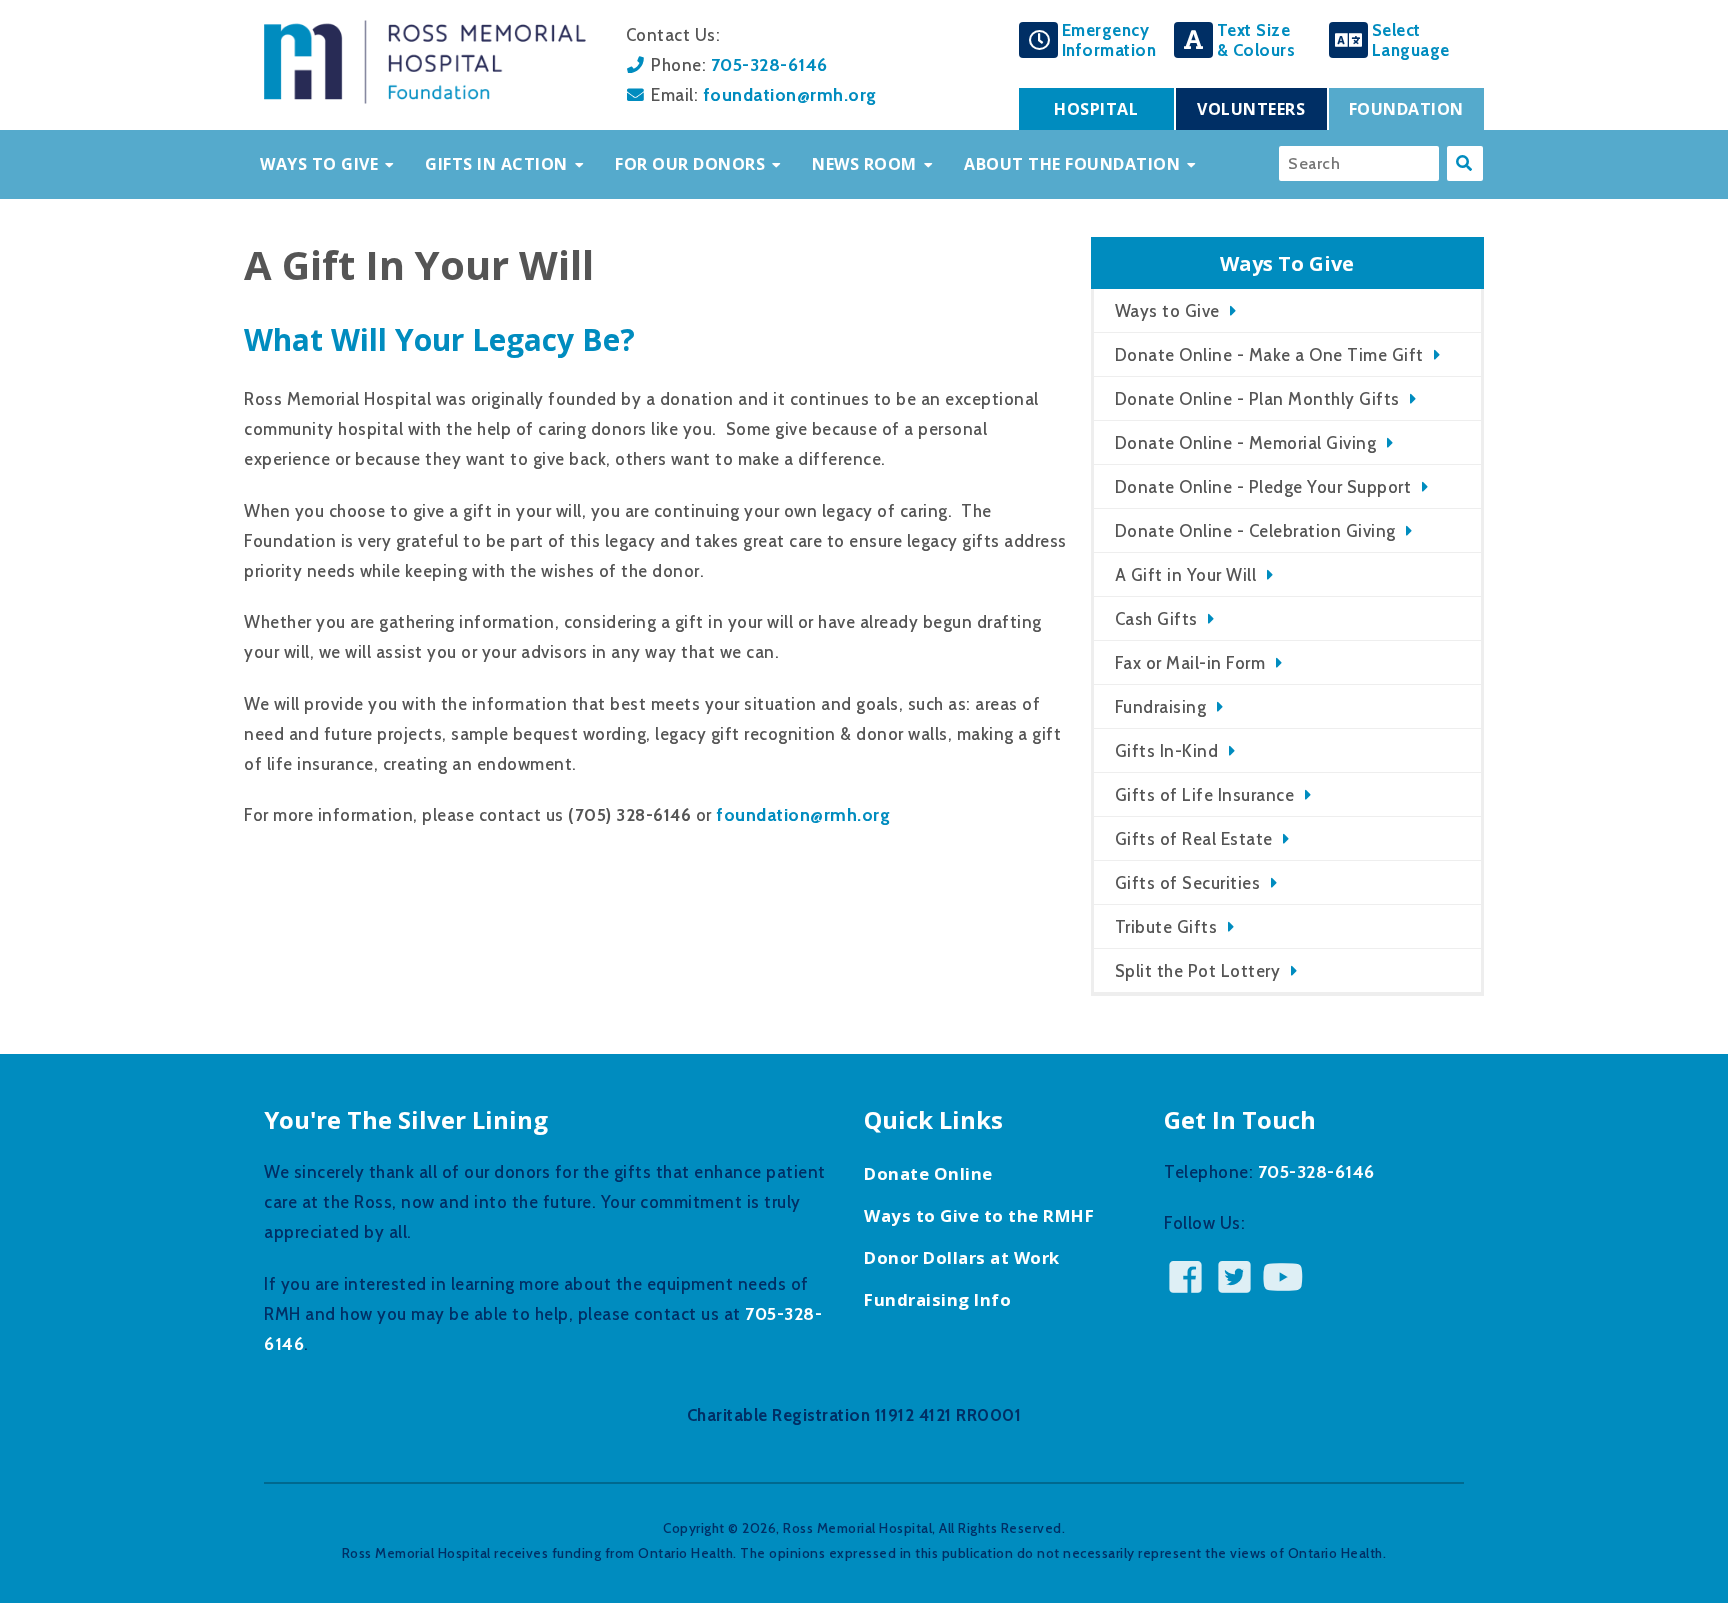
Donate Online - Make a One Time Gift (1269, 355)
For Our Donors (690, 164)
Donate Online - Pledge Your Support (1263, 487)
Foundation (1406, 109)
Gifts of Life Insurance (1205, 795)
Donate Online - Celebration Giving (1255, 531)
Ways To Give (319, 164)
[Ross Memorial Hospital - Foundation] (425, 98)
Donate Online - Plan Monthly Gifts (1257, 399)
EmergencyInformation (1109, 40)
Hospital (1096, 109)
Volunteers (1251, 109)
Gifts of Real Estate (1194, 839)
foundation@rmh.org (790, 94)
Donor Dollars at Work (962, 1257)
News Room (864, 164)
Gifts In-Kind (1167, 751)
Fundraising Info (937, 1299)
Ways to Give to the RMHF (979, 1215)
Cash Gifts (1156, 619)
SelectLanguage (1411, 40)
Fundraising (1161, 707)
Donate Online (928, 1173)
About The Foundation (1072, 164)
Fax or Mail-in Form (1190, 663)
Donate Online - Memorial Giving (1246, 443)
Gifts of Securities (1188, 883)
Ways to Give (1167, 311)
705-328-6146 (769, 64)
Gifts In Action (496, 164)
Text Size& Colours (1256, 40)
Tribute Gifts (1166, 927)
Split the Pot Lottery (1198, 971)
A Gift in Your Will (1186, 575)
